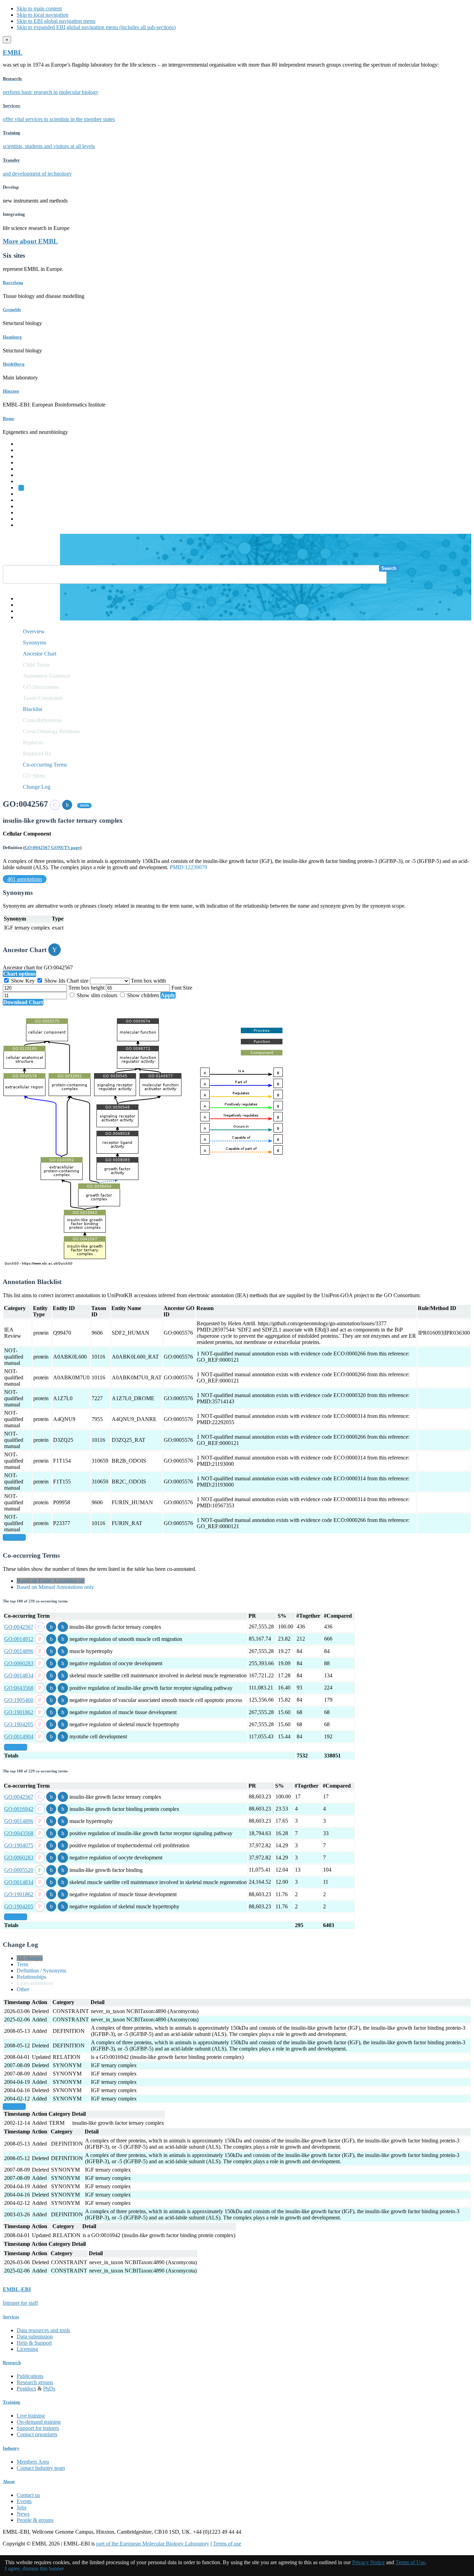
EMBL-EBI (30, 525)
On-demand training (39, 2422)
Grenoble (12, 310)
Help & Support (34, 2343)
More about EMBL (30, 241)
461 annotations (25, 879)
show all (14, 1537)
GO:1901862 (19, 1712)
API (21, 611)
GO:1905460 (19, 1700)
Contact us (28, 2495)
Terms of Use (410, 2562)
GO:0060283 (19, 1663)
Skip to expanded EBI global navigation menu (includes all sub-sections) (96, 27)
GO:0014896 (19, 1651)
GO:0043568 (19, 1688)
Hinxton (11, 391)
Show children (143, 995)
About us (27, 500)
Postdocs (26, 2389)
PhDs (49, 2389)
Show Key (23, 981)
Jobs (22, 2507)
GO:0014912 (19, 1639)
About (9, 2481)
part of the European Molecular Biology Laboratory (153, 2544)
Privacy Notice (369, 2562)
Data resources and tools (43, 2330)
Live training (31, 2416)
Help (22, 598)
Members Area (33, 2462)
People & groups (35, 2520)
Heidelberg (14, 364)
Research (27, 512)
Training (26, 506)
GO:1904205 (19, 1724)
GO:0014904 (19, 1736)
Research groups (35, 2382)
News (23, 2514)
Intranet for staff (20, 2303)
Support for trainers (38, 2428)
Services (26, 519)
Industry (11, 2448)
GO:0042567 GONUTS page (52, 848)
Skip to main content (39, 8)
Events (24, 2501)
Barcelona (13, 283)
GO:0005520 (19, 1870)
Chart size (78, 981)
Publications (30, 2376)
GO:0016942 (19, 1809)
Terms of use (227, 2544)
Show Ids (55, 981)
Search (389, 568)
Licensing (27, 2349)
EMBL (13, 53)
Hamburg (12, 337)
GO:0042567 (19, 1627)
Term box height (87, 988)
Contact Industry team (41, 2468)
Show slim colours (97, 995)
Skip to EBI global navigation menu (56, 21)
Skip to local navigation (43, 15)
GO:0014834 (19, 1675)
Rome (9, 418)
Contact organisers (37, 2434)
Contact (25, 605)
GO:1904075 (19, 1845)
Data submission (35, 2337)
